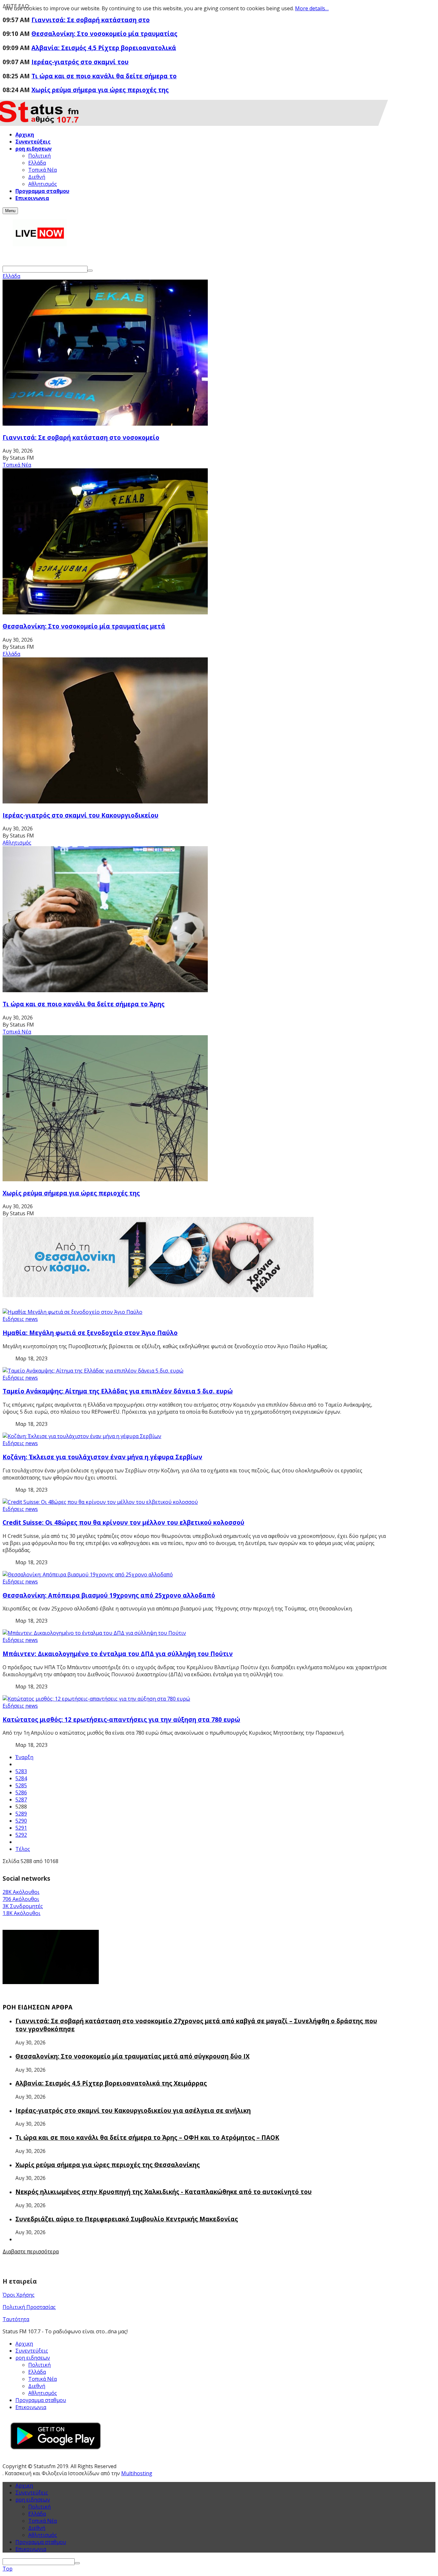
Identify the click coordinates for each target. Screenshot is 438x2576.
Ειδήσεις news (20, 1319)
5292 (21, 1835)
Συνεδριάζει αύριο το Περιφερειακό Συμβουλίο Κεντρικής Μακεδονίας (127, 2219)
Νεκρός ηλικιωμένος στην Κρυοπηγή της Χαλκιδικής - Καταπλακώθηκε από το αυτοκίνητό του (164, 2192)
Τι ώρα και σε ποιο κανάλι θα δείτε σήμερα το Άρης (84, 1004)
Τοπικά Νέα (17, 465)
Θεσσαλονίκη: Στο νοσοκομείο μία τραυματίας (104, 34)
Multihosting (137, 2473)
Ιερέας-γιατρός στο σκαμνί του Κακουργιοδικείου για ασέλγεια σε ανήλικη (133, 2110)
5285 (21, 1785)
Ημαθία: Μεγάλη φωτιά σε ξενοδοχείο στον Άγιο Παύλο (90, 1333)
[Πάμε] (90, 271)
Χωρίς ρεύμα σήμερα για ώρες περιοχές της (100, 90)
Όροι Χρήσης (19, 2295)
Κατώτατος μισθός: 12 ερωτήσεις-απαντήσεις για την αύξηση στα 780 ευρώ (121, 1719)
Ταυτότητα (16, 2319)
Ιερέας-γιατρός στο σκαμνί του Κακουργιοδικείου (80, 815)
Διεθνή (37, 2528)
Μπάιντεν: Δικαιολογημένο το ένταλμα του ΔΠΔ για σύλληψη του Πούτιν (118, 1654)
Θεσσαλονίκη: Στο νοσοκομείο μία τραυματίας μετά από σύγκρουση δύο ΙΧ (132, 2056)
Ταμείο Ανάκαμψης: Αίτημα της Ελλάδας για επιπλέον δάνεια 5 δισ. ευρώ (118, 1391)
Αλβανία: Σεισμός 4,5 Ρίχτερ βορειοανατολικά (104, 48)
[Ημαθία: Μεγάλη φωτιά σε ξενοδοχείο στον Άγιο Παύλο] (72, 1312)
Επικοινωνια (31, 2407)
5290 (21, 1821)
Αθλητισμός (17, 843)
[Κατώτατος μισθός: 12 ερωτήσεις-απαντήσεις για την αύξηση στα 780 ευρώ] (96, 1699)
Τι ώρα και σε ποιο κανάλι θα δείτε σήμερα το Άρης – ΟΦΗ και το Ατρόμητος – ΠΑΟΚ (147, 2137)
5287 (21, 1800)
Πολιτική (39, 2507)
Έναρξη (24, 1757)
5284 (21, 1778)
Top (8, 2569)
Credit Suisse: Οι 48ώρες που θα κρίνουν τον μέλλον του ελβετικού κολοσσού (123, 1522)
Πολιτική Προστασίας (29, 2307)
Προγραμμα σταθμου (41, 2400)
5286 (21, 1792)
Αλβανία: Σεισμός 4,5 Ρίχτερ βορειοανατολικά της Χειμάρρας (111, 2083)
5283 (21, 1771)
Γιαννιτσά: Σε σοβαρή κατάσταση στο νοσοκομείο (81, 437)
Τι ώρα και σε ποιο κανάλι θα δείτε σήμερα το (104, 76)
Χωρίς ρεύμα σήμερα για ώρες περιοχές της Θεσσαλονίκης (108, 2165)
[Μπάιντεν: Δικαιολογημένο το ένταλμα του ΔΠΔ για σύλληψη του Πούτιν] (94, 1633)
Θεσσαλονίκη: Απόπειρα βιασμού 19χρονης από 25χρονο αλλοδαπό (109, 1595)
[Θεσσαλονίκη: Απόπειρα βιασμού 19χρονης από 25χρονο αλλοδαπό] (88, 1574)
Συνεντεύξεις (32, 2351)
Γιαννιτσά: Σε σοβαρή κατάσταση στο (91, 20)
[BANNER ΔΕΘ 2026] (158, 1295)
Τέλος (23, 1849)
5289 (21, 1814)
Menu (10, 211)
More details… (312, 8)
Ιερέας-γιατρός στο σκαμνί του (80, 62)
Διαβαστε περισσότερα (31, 2251)
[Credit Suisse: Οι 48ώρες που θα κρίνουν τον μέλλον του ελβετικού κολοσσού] (100, 1502)
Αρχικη (24, 2344)
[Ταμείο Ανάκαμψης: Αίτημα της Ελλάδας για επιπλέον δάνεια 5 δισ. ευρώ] (93, 1371)
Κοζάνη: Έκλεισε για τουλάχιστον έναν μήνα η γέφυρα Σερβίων (102, 1457)
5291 (21, 1828)
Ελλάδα (11, 276)
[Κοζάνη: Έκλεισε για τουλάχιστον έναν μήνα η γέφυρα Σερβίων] (82, 1436)
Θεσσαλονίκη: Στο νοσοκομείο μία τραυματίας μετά (84, 626)
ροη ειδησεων (33, 2500)
